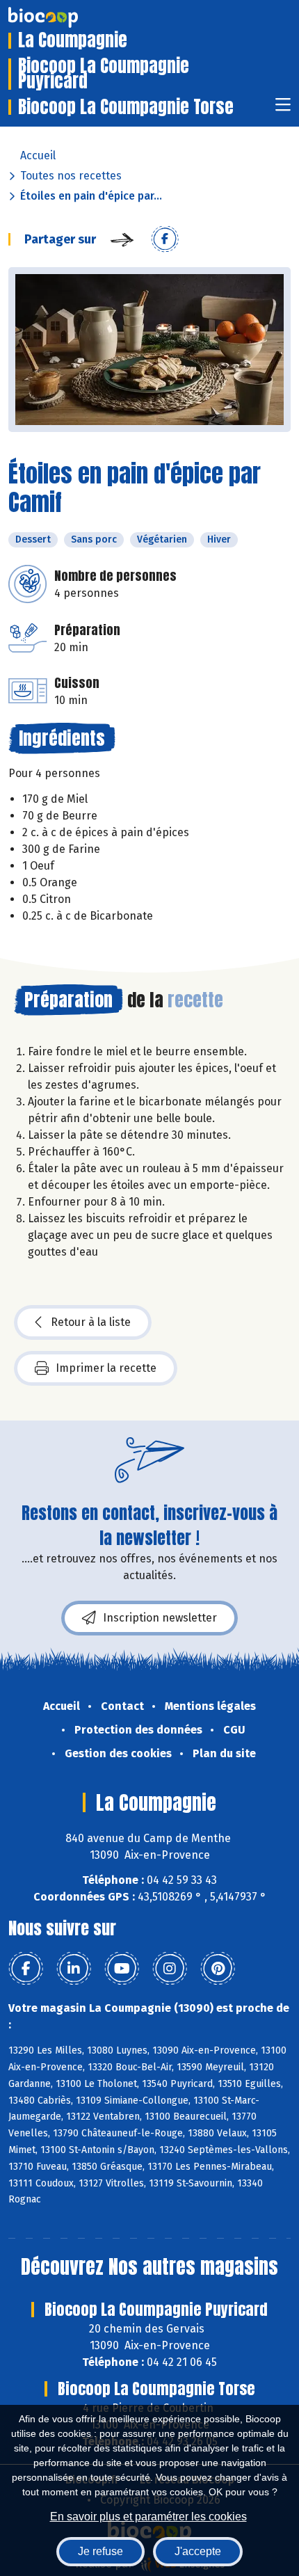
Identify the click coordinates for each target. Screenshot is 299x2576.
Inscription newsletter (160, 1618)
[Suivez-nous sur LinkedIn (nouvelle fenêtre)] (74, 1969)
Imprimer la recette (106, 1368)
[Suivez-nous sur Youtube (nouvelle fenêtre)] (122, 1969)
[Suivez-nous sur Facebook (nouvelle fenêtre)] (26, 1969)
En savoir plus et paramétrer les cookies (148, 2517)
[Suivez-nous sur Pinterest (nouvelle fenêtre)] (218, 1969)
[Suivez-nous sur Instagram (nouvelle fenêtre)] (170, 1969)
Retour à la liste (91, 1322)
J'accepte (198, 2551)
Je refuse (100, 2551)
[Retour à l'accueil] (64, 17)
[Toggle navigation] (283, 109)
